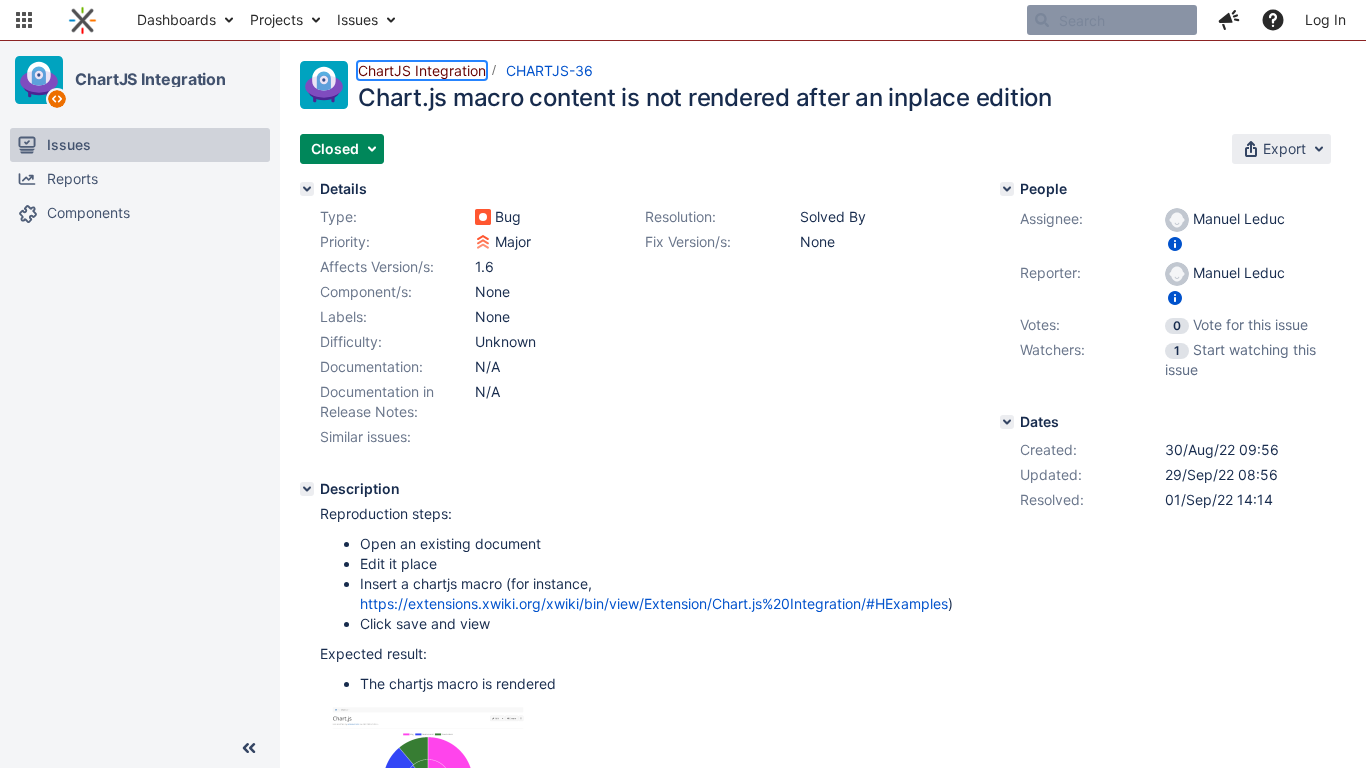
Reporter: (1050, 272)
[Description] (307, 489)
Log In (1325, 19)
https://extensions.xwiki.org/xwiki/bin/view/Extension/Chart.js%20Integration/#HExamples (654, 603)
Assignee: (1051, 218)
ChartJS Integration (150, 79)
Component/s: (366, 291)
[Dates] (1007, 422)
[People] (1007, 189)
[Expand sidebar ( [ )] (249, 748)
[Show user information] (1175, 243)
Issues (357, 19)
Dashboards (176, 19)
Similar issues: (365, 436)
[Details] (307, 189)
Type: (338, 216)
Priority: (345, 241)
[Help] (1273, 20)
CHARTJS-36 (549, 70)
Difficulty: (351, 341)
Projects (276, 19)
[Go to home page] (82, 20)
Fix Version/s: (688, 241)
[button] (24, 20)
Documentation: (371, 366)
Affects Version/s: (377, 266)
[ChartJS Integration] (39, 80)
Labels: (343, 316)
